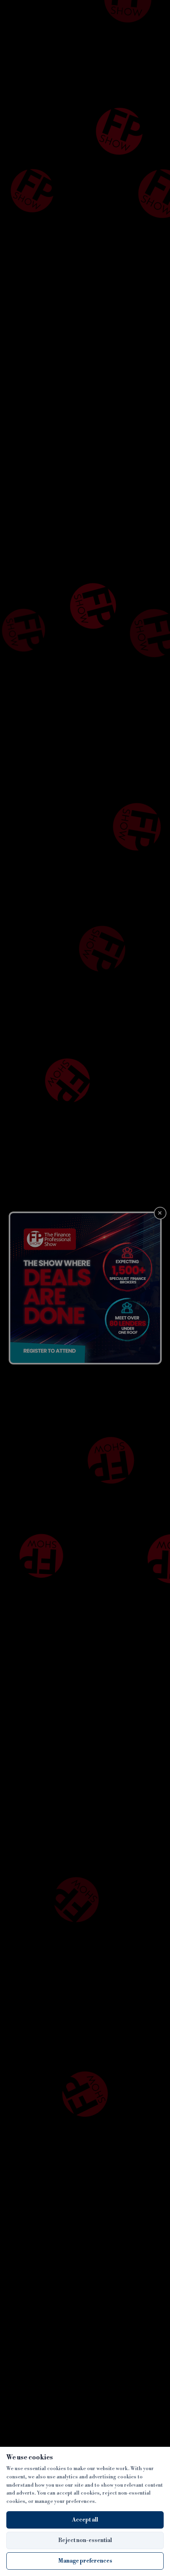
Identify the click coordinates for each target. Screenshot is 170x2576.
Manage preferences (85, 2561)
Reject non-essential (85, 2540)
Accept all (85, 2520)
